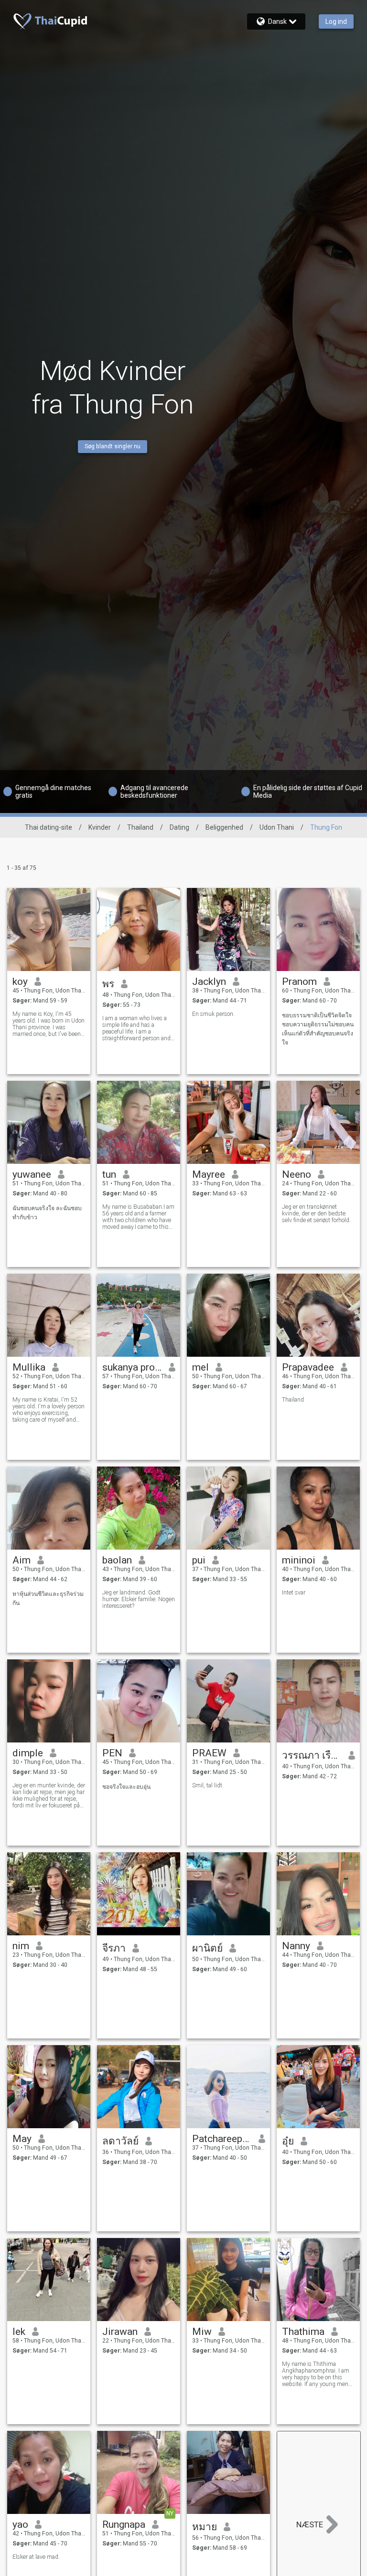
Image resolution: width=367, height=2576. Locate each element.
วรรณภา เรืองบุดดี (312, 1755)
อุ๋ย (288, 2141)
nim (21, 1946)
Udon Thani (277, 827)
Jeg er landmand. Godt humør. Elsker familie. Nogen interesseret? (139, 1599)
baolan (117, 1560)
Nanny (296, 1946)
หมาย (205, 2527)
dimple (28, 1753)
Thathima (303, 2332)
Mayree (209, 1174)
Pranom (299, 982)
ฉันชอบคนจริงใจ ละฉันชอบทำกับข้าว (47, 1213)
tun (109, 1174)
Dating (179, 827)
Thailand (140, 827)
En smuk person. (213, 1014)
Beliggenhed (224, 827)
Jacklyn (209, 982)
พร (108, 984)
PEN (112, 1753)
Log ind (336, 21)
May (22, 2139)
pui (199, 1560)
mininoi (299, 1560)
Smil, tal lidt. (208, 1785)
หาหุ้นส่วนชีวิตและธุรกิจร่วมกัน (48, 1599)
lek (19, 2332)
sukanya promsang (132, 1367)
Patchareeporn (222, 2139)
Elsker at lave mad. (36, 2557)
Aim (22, 1560)
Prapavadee (308, 1367)
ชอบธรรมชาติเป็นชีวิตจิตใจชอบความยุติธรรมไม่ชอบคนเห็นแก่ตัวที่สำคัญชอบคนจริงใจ (318, 1029)
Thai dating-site (49, 827)
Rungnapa (124, 2524)
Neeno (297, 1174)
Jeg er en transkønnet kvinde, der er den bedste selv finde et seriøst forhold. (316, 1214)
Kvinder (100, 827)
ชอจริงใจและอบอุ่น (126, 1787)
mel (200, 1367)
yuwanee (32, 1174)
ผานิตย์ (207, 1948)
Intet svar (294, 1593)
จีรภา (114, 1948)
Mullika (29, 1367)
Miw (202, 2332)
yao (20, 2524)
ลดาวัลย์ (120, 2141)
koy (20, 982)
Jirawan (120, 2332)
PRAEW (209, 1753)
